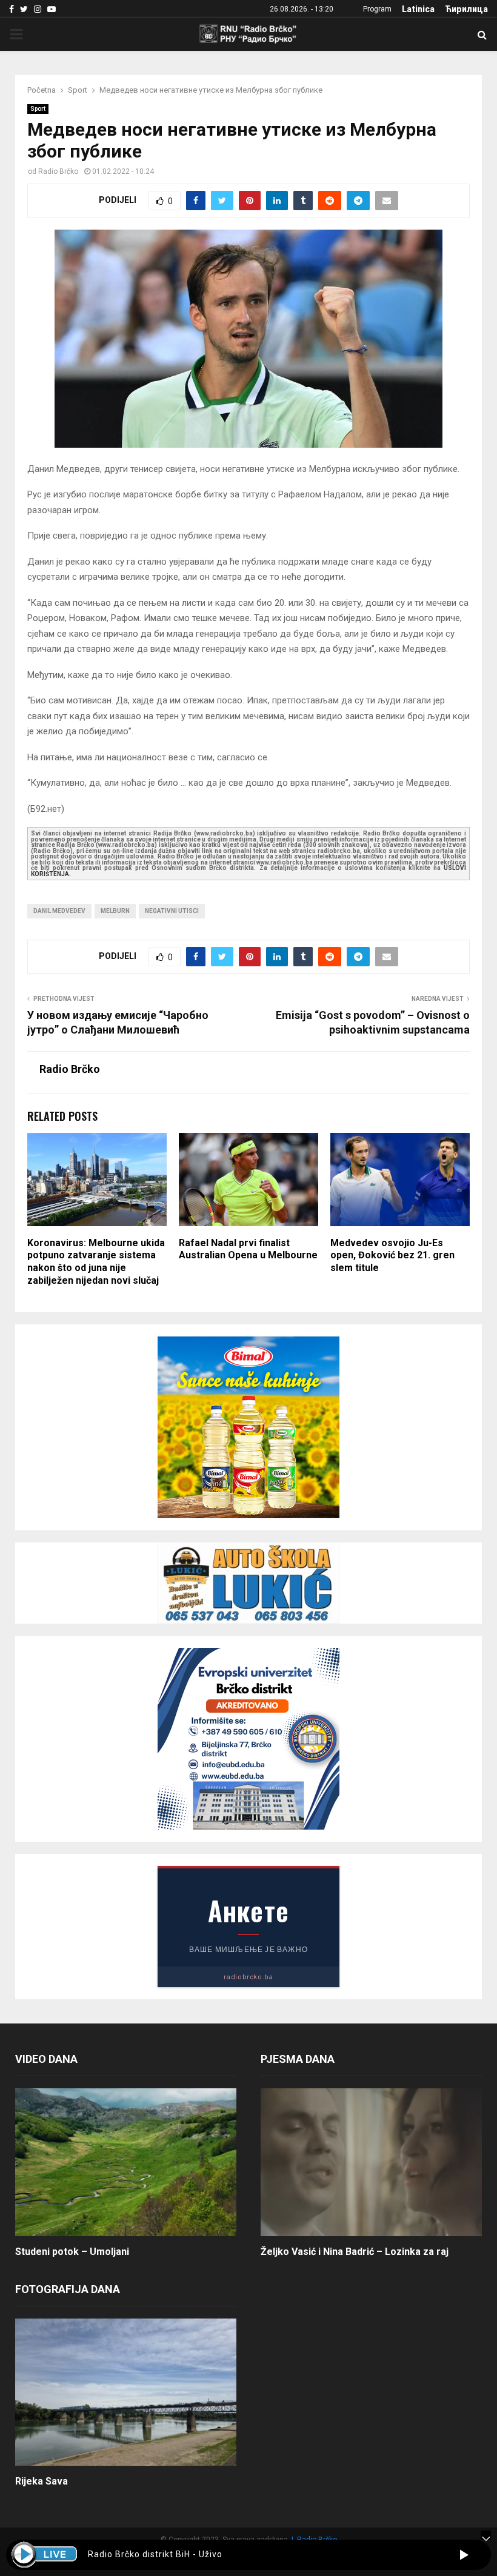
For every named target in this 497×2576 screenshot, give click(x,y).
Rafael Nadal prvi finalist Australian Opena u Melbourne (248, 1249)
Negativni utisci (172, 911)
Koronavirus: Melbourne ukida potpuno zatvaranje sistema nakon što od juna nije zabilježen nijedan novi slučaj (96, 1262)
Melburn (115, 911)
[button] (464, 2555)
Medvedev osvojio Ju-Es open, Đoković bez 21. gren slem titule (392, 1256)
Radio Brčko (58, 171)
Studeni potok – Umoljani (72, 2252)
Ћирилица (466, 9)
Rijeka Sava (42, 2481)
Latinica (418, 9)
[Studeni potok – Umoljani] (126, 2162)
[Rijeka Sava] (126, 2392)
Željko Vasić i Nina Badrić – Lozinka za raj (355, 2252)
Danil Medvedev (59, 911)
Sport (38, 109)
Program (377, 9)
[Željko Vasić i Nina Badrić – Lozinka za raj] (371, 2162)
